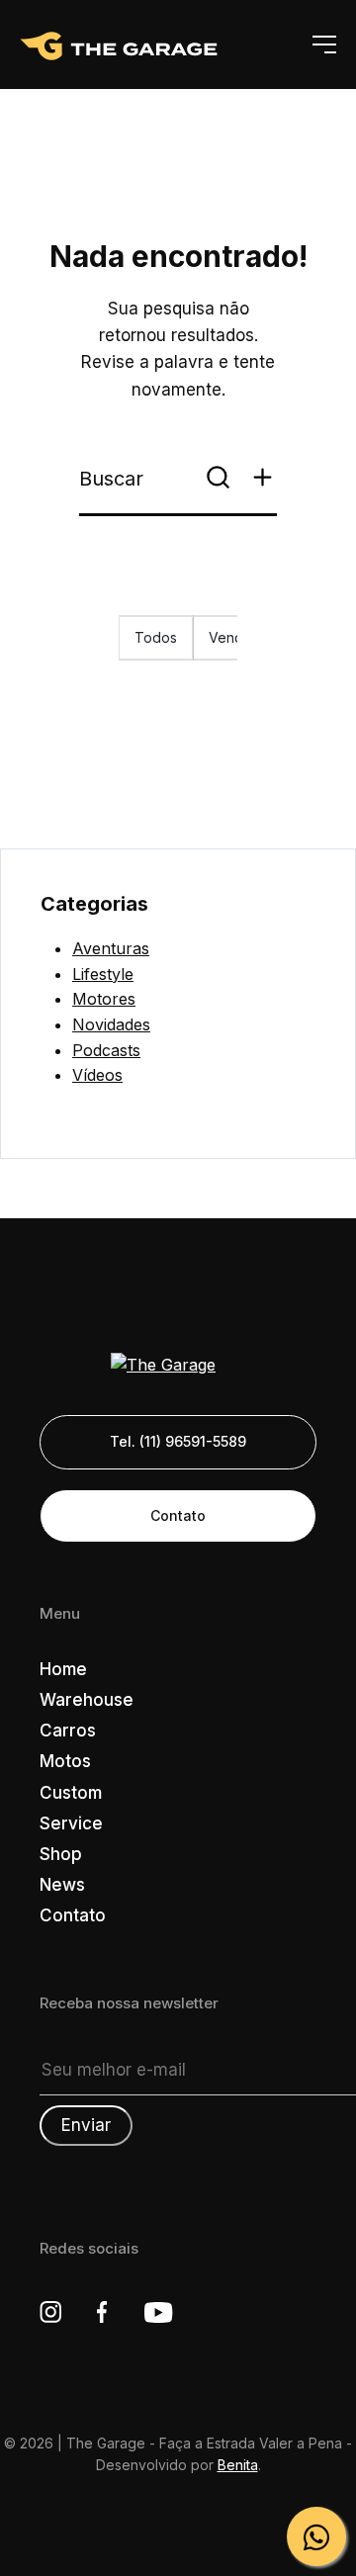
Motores (104, 999)
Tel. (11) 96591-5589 (178, 1441)
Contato (178, 1515)
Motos (65, 1761)
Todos (156, 637)
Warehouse (87, 1700)
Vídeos (97, 1075)
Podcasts (106, 1050)
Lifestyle (103, 974)
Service (71, 1823)
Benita (238, 2465)
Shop (61, 1854)
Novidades (111, 1024)
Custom (71, 1793)
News (62, 1885)
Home (63, 1669)
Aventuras (111, 948)
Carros (68, 1731)
